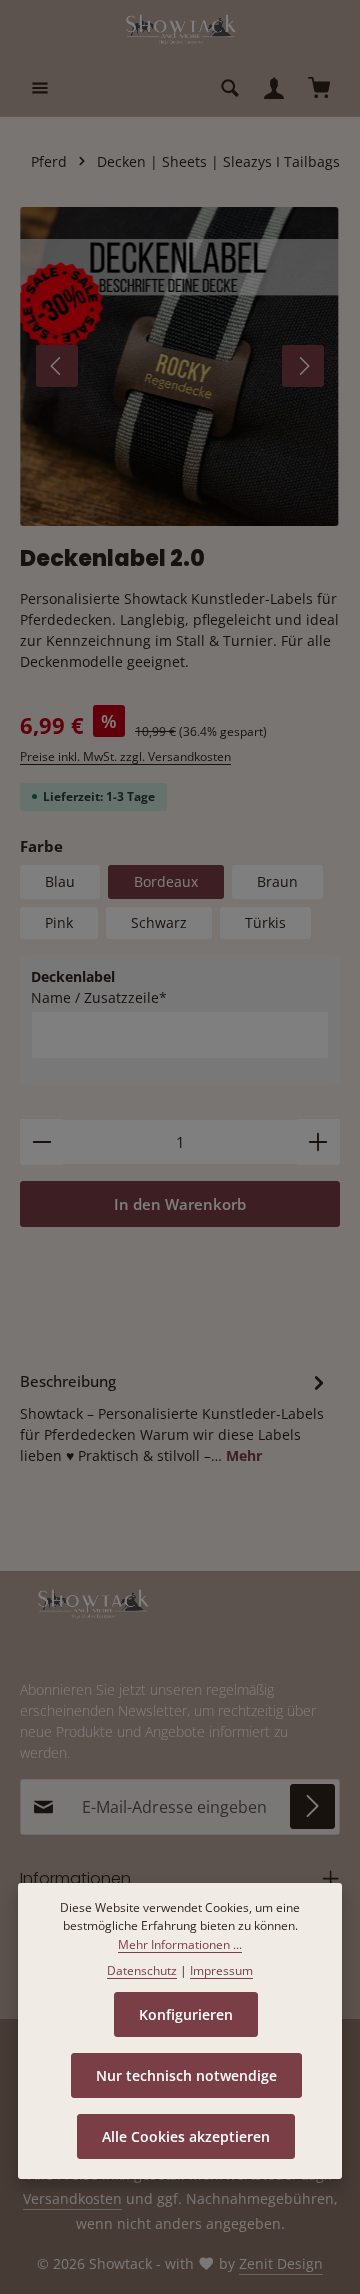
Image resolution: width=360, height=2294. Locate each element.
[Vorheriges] (57, 366)
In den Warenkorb (180, 1204)
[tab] (175, 1417)
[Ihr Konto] (274, 88)
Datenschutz (142, 1970)
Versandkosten (72, 2198)
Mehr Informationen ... (180, 1944)
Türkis (265, 922)
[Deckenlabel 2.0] (179, 366)
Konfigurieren (186, 2014)
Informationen (75, 1878)
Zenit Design (281, 2263)
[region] (180, 366)
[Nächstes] (303, 366)
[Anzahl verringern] (41, 1142)
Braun (277, 881)
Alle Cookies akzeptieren (186, 2136)
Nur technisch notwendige (186, 2075)
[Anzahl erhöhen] (318, 1142)
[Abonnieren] (312, 1806)
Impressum (221, 1970)
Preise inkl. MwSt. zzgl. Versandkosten (125, 756)
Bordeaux (166, 881)
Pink (59, 922)
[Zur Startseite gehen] (180, 30)
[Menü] (40, 88)
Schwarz (159, 922)
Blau (60, 881)
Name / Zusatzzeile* (99, 997)
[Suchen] (230, 88)
